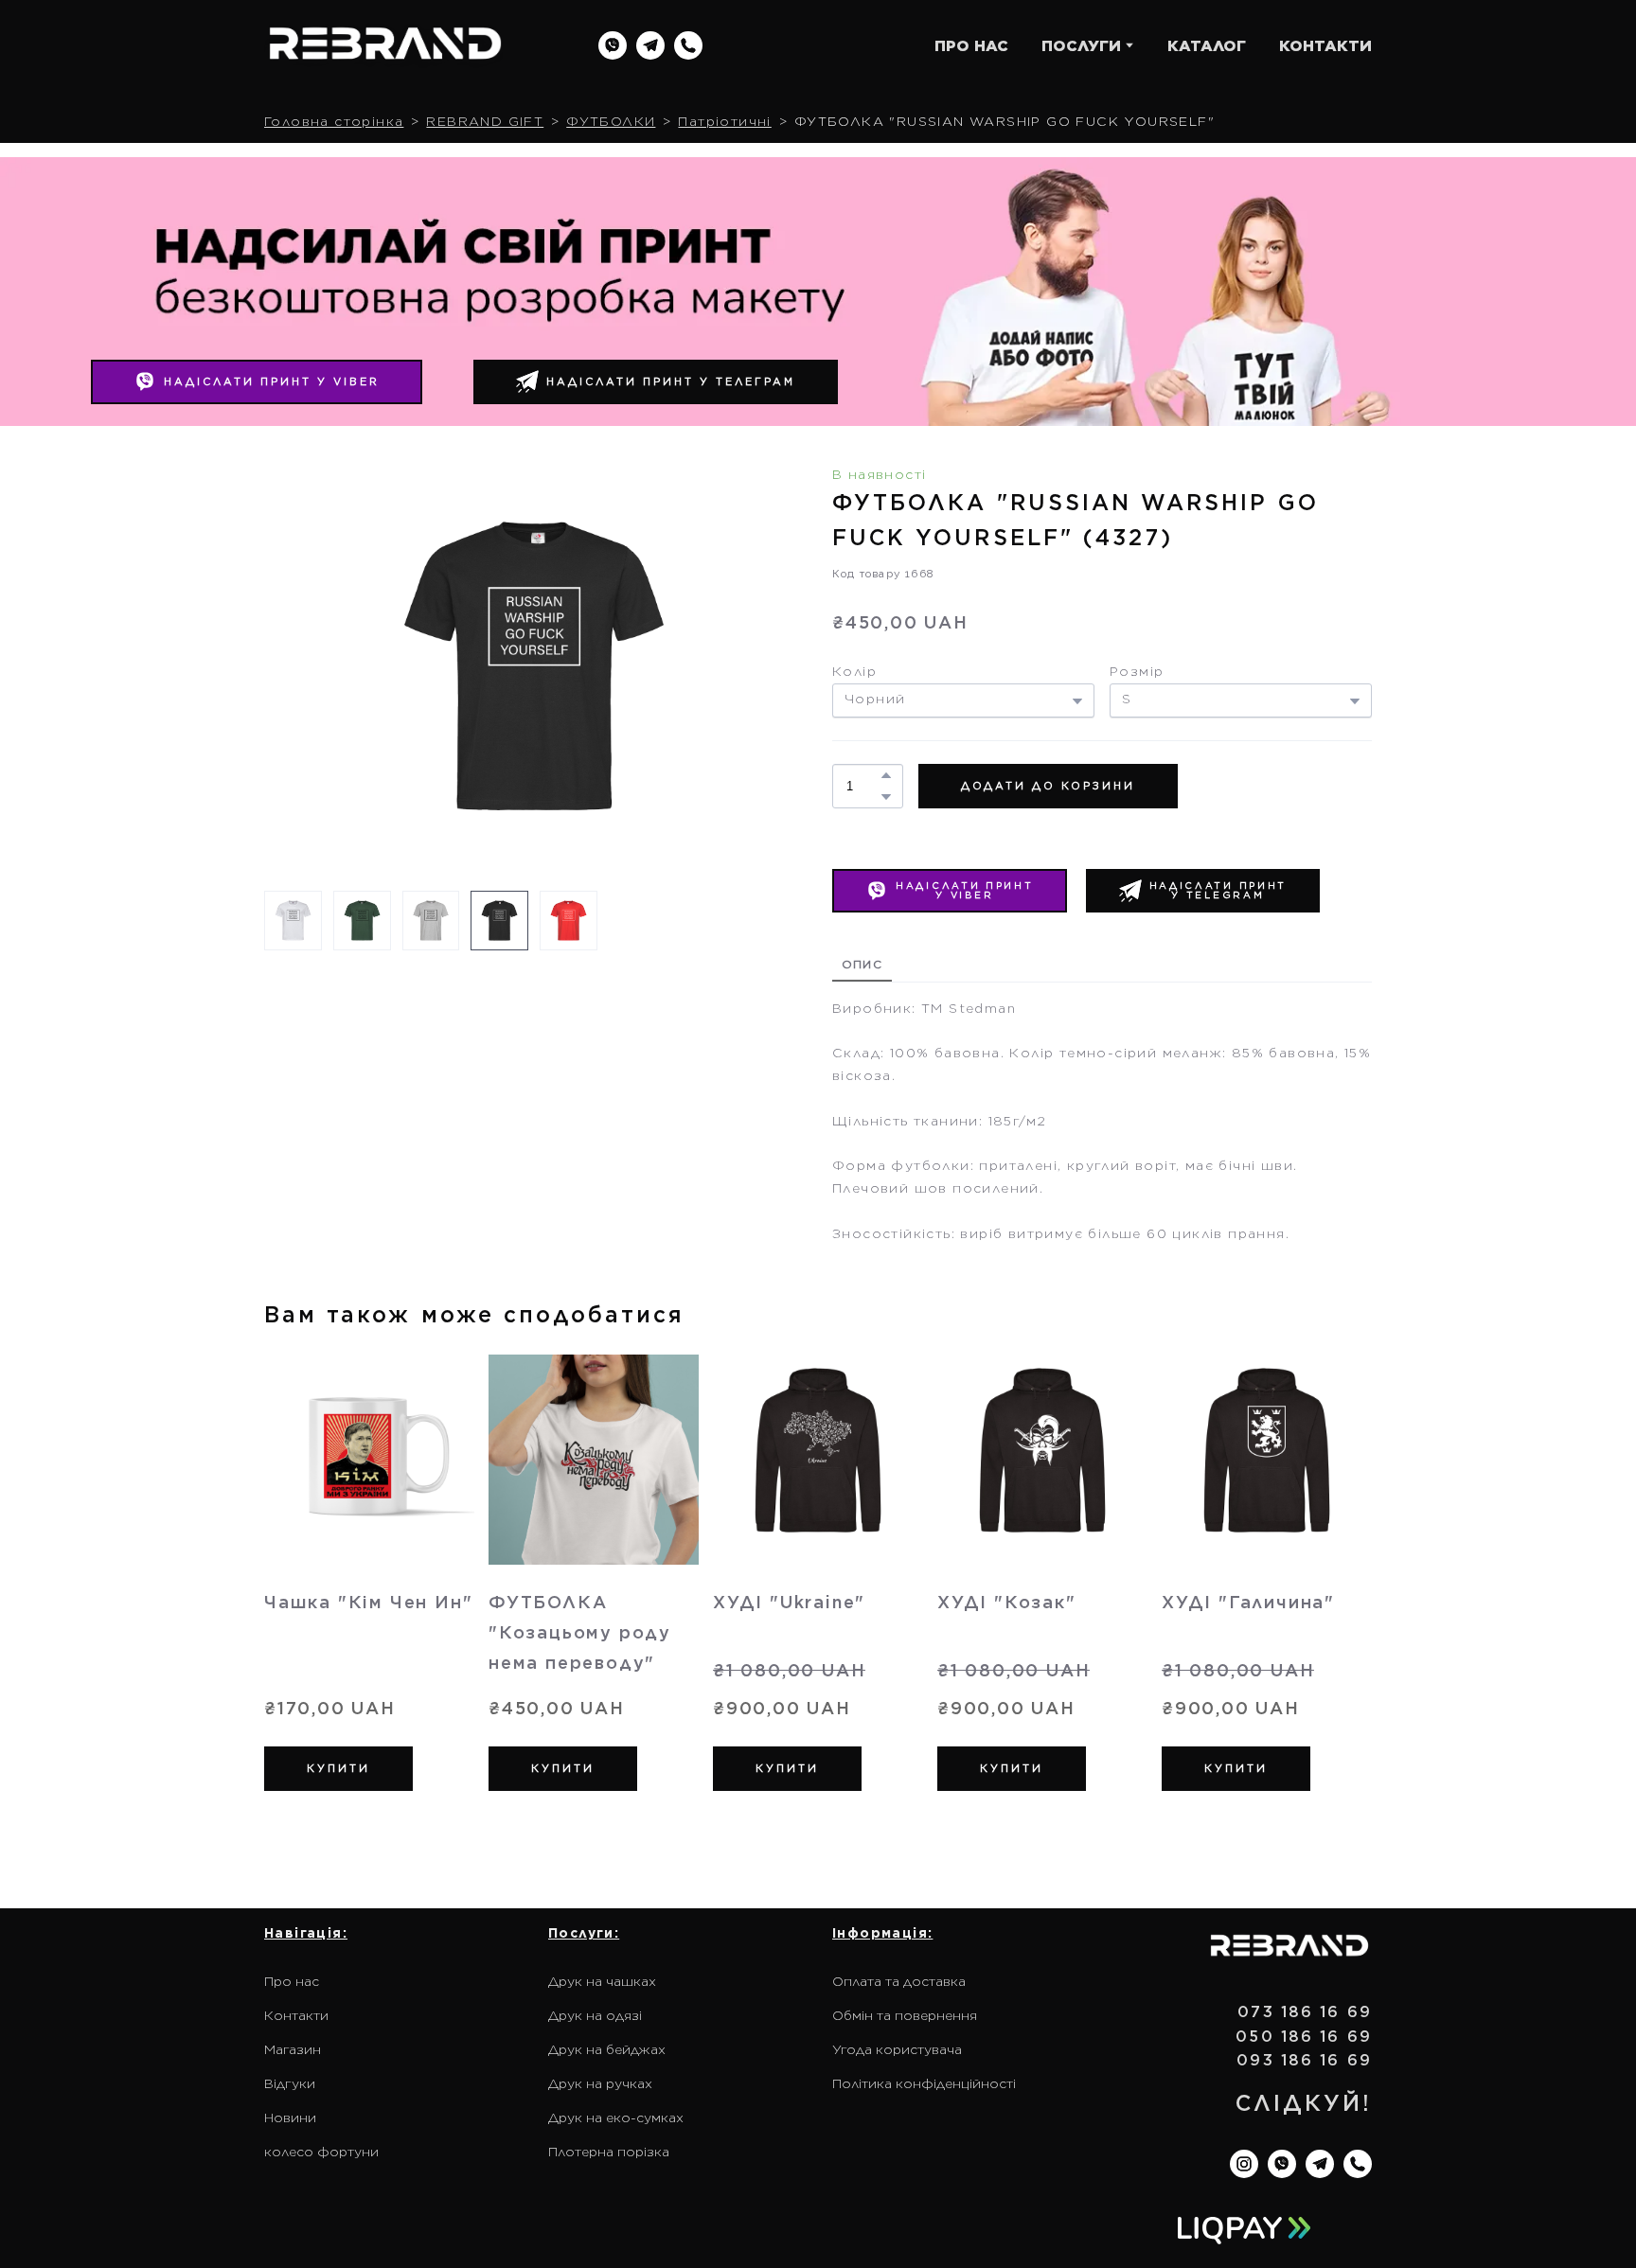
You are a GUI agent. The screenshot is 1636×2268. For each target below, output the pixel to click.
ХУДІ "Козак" (1007, 1602)
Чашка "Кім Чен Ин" (368, 1602)
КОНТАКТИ (1325, 46)
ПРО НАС (971, 46)
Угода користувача (897, 2049)
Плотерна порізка (609, 2152)
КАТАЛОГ (1207, 46)
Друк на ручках (600, 2083)
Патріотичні (724, 121)
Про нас (292, 1981)
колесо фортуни (321, 2152)
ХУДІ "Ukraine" (789, 1602)
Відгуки (290, 2083)
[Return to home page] (385, 46)
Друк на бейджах (607, 2049)
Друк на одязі (595, 2015)
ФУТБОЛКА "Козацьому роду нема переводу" (580, 1632)
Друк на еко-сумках (616, 2117)
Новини (290, 2117)
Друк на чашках (602, 1981)
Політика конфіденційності (924, 2083)
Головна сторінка (334, 121)
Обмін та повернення (905, 2015)
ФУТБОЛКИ (611, 121)
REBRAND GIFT (485, 121)
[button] (613, 45)
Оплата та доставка (899, 1981)
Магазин (293, 2049)
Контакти (296, 2015)
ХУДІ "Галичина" (1248, 1602)
